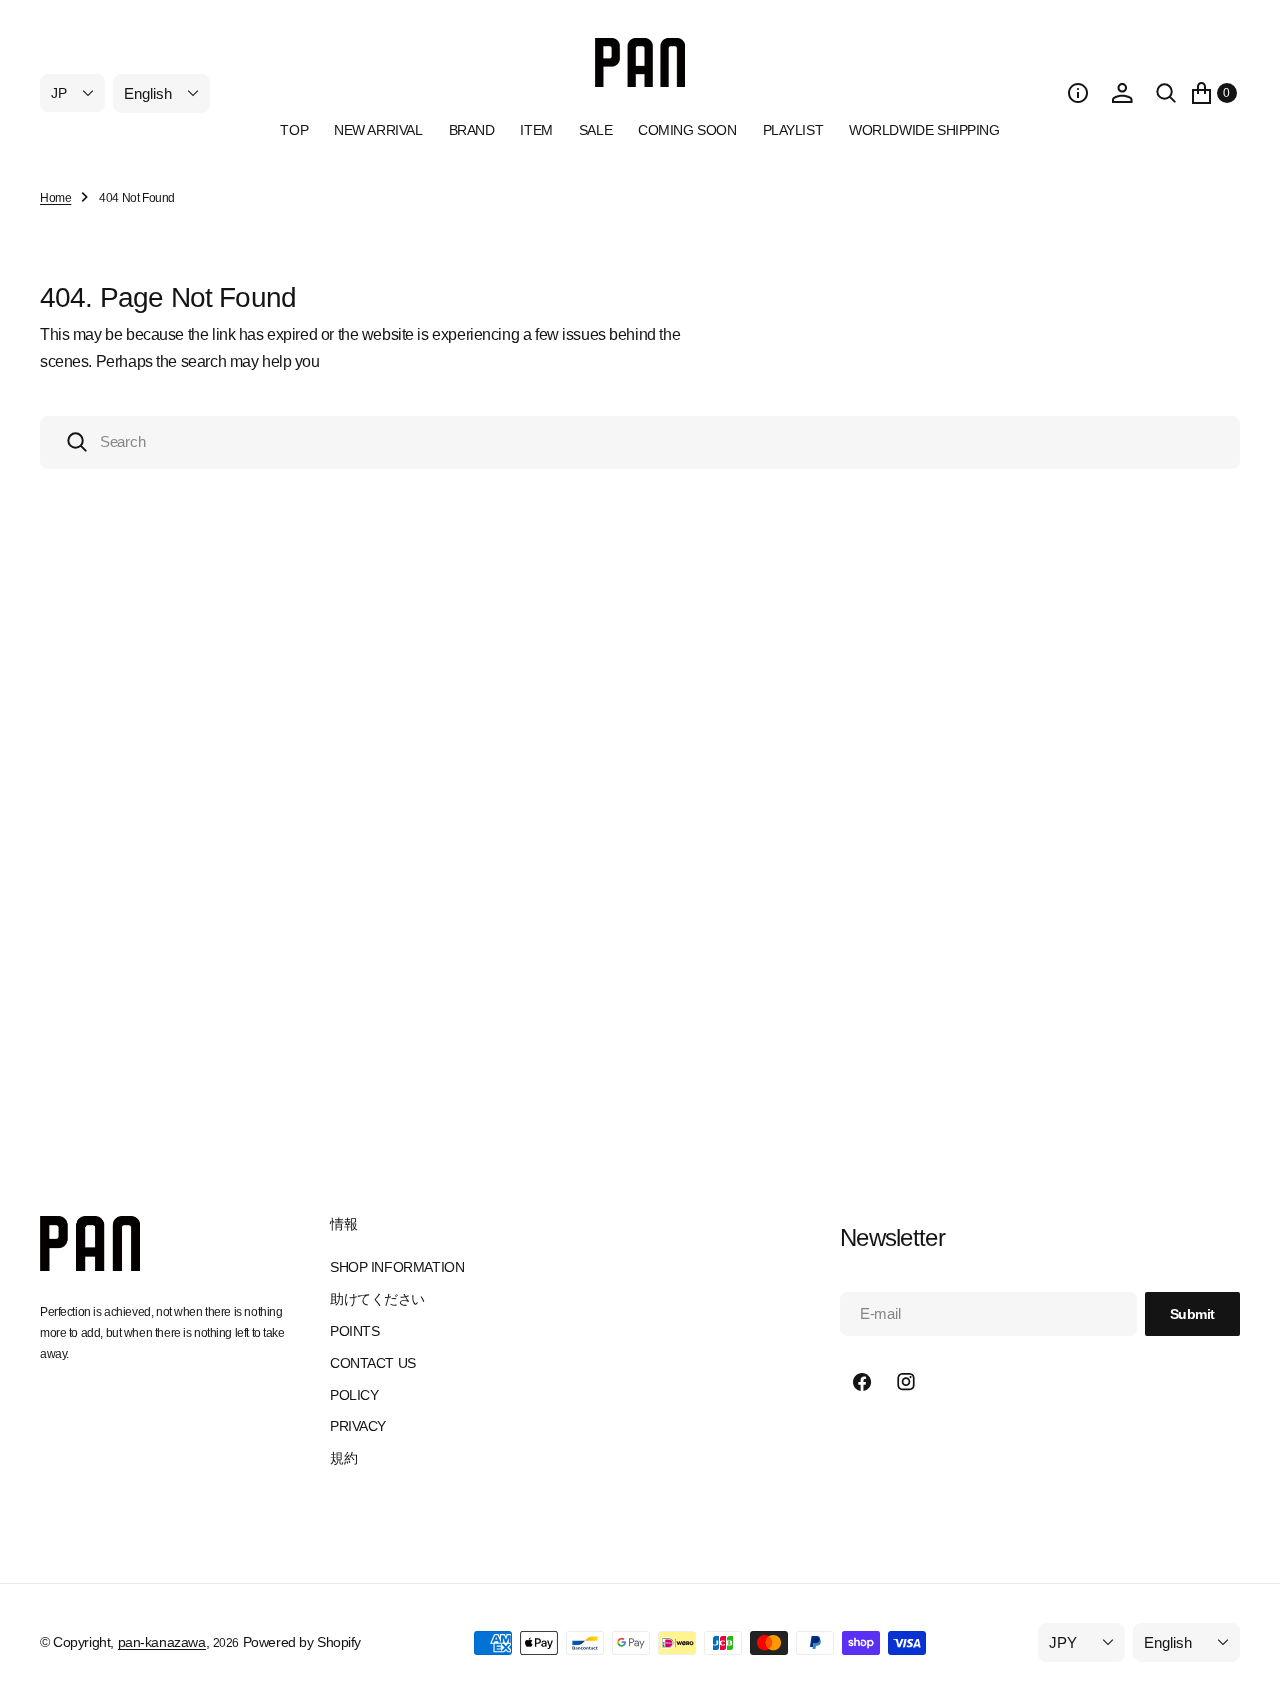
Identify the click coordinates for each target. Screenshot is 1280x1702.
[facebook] (862, 1382)
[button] (1078, 93)
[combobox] (640, 442)
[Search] (1166, 93)
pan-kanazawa (162, 1642)
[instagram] (906, 1382)
